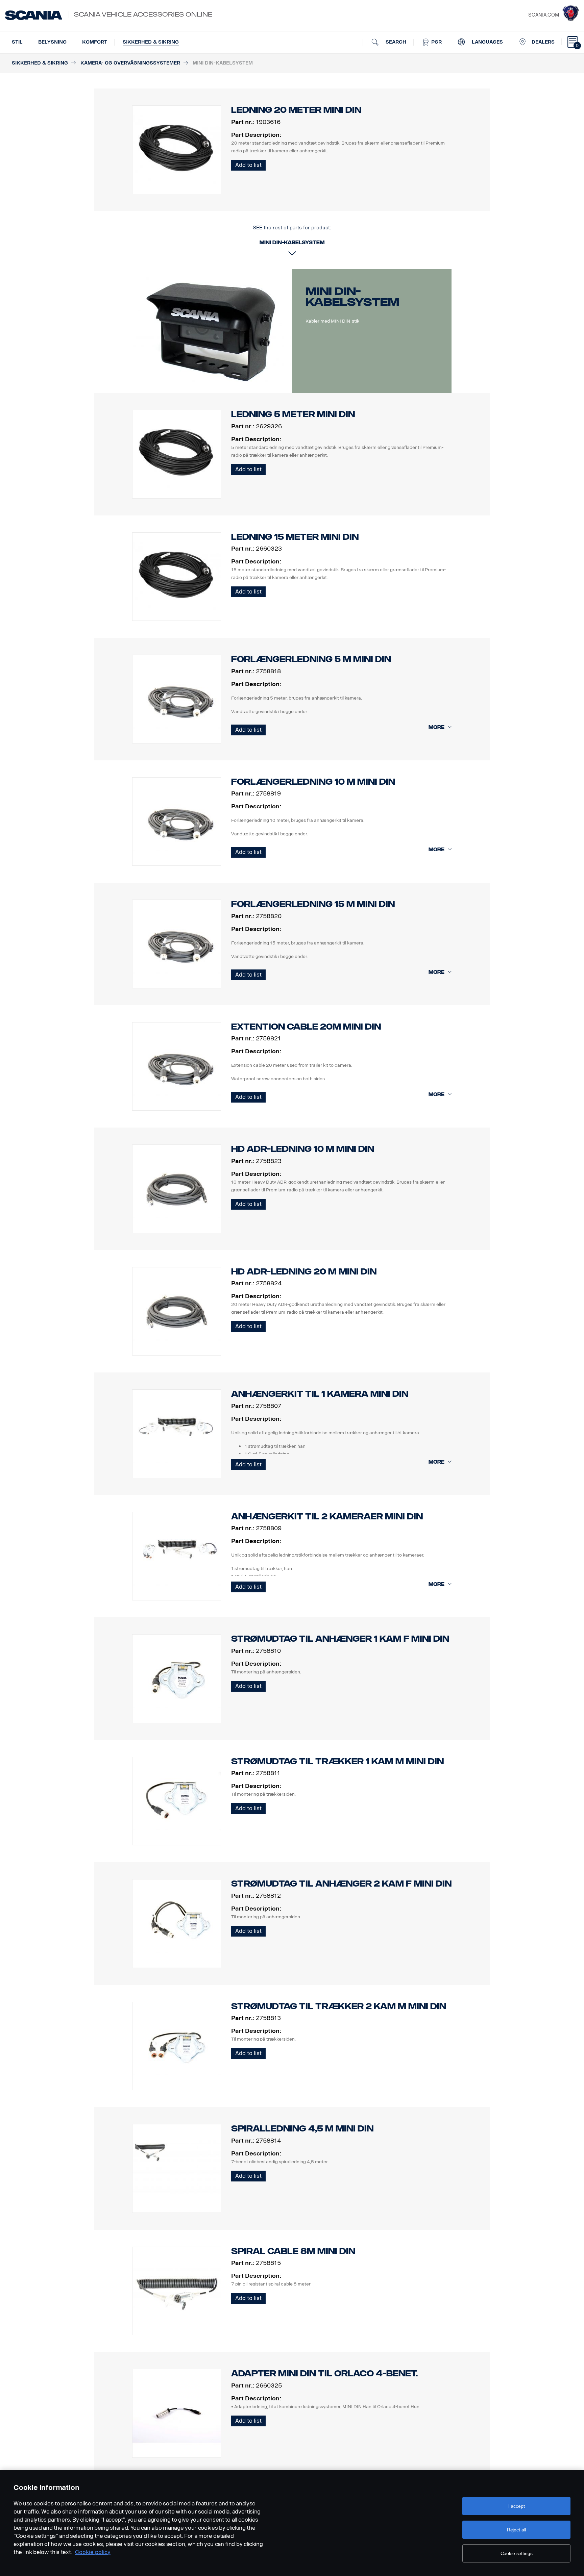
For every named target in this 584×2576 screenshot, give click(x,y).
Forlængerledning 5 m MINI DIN (311, 659)
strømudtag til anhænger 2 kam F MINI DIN (341, 1884)
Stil (17, 42)
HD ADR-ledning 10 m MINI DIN (303, 1149)
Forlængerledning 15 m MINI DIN (313, 904)
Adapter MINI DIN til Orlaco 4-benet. (324, 2373)
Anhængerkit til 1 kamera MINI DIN (320, 1394)
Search (395, 42)
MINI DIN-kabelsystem (352, 297)
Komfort (95, 42)
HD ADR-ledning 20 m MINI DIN (304, 1272)
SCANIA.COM (544, 15)
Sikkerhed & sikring (151, 42)
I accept (517, 2506)
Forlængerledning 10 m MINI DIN (313, 782)
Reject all (517, 2530)
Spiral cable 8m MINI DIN (293, 2251)
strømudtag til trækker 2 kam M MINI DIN (339, 2006)
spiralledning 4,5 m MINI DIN (302, 2129)
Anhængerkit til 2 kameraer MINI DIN (327, 1517)
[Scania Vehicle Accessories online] (34, 15)
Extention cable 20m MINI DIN (306, 1027)
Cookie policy (93, 2552)
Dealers (543, 42)
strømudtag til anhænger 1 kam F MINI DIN (340, 1639)
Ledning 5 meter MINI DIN (293, 414)
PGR (436, 42)
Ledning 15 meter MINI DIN (295, 537)
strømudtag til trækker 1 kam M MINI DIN (337, 1761)
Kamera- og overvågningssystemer (130, 63)
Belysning (52, 42)
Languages (487, 42)
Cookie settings (517, 2553)
